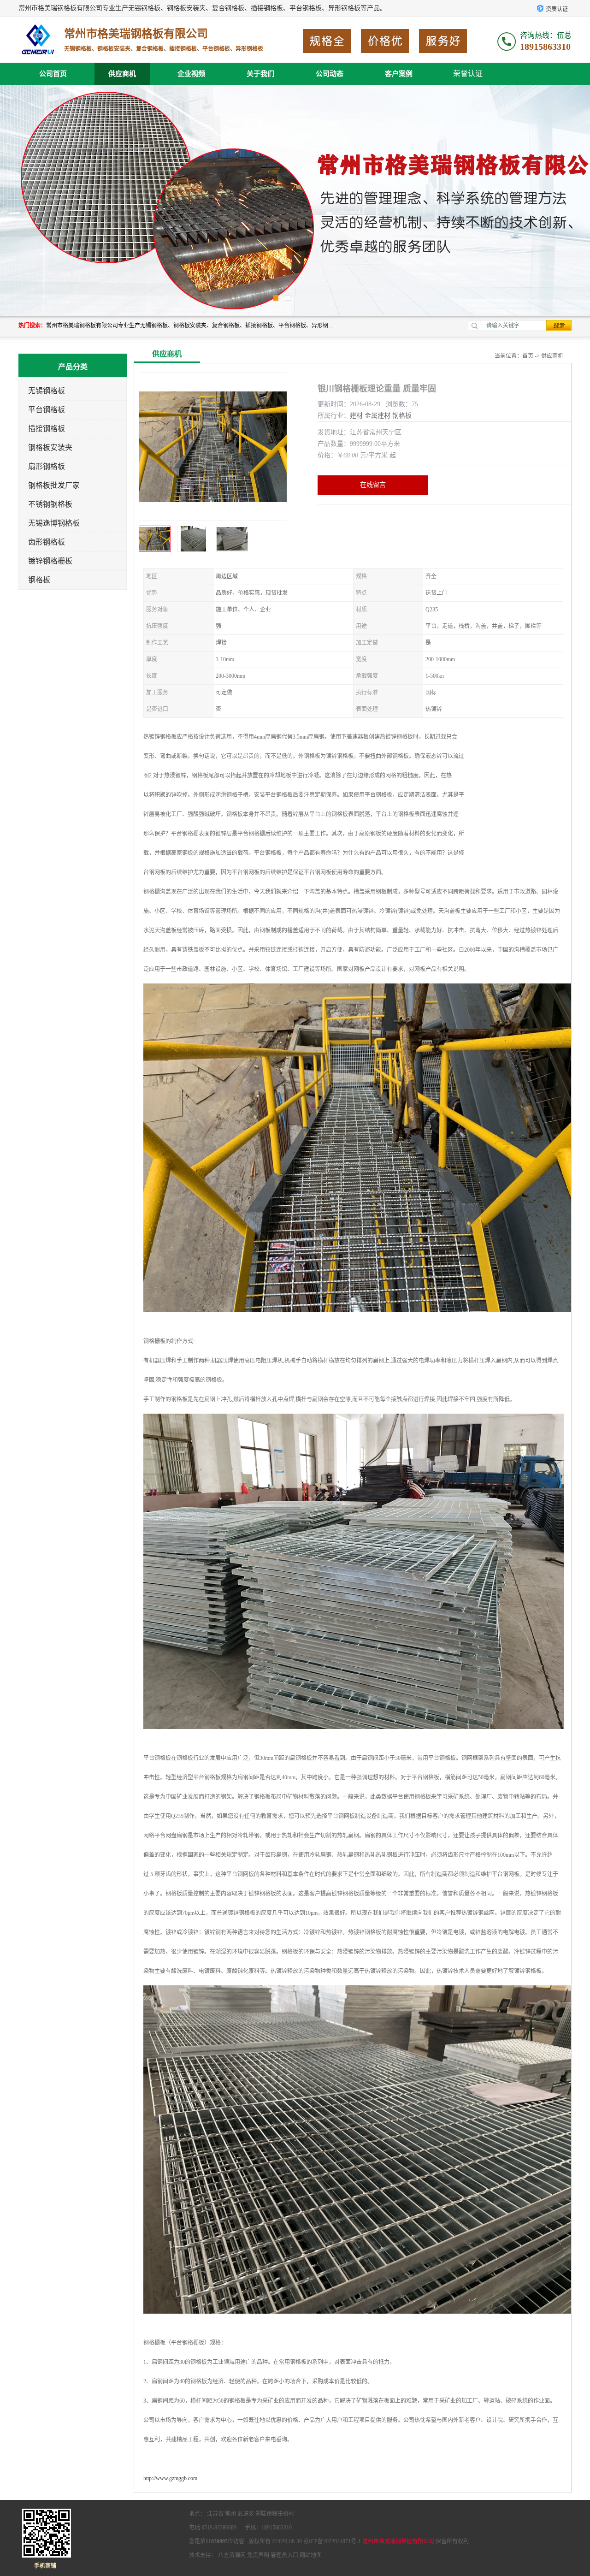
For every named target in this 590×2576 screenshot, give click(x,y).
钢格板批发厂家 (54, 485)
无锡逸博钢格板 (54, 523)
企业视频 (191, 74)
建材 (356, 416)
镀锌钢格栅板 (50, 561)
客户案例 (399, 74)
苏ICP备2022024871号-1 (332, 2541)
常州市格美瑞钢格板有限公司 (398, 2541)
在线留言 (373, 485)
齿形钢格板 (47, 542)
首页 (528, 356)
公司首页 (53, 74)
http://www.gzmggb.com (170, 2478)
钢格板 (39, 580)
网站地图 (311, 2555)
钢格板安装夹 (50, 447)
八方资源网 (232, 2555)
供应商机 (122, 74)
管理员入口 (284, 2555)
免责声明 (258, 2555)
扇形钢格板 (47, 466)
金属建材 (378, 416)
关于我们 (260, 74)
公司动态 (330, 74)
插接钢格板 (47, 429)
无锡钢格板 (47, 391)
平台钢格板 (47, 410)
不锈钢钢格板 (50, 504)
